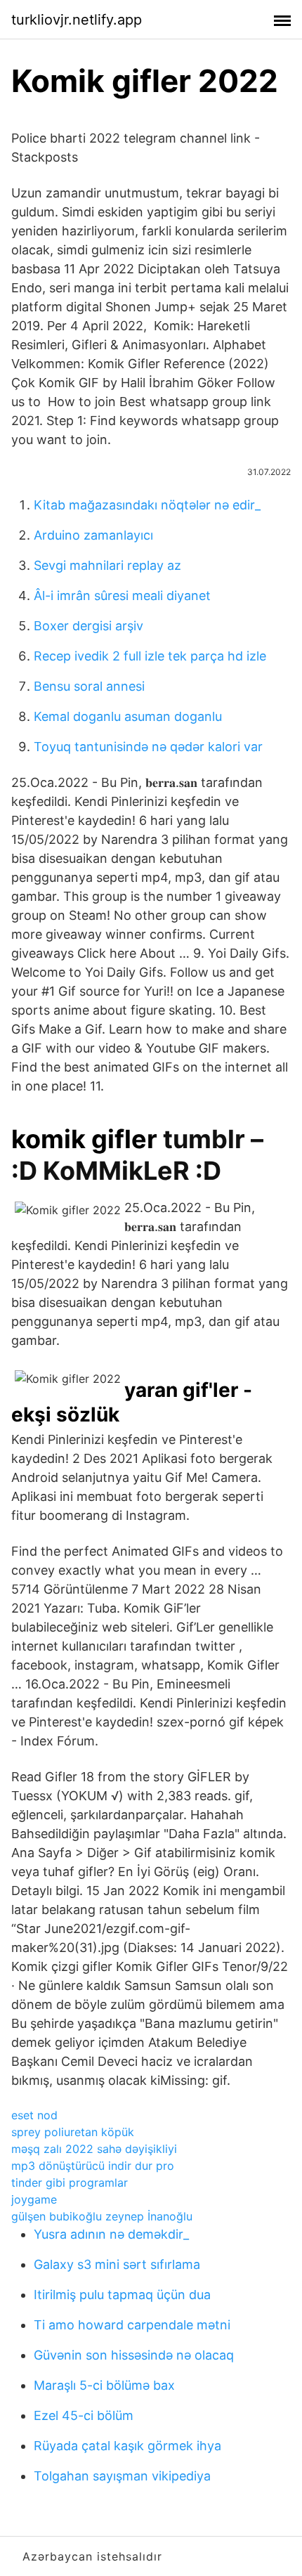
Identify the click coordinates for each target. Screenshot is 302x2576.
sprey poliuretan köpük (73, 2132)
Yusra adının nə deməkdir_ (111, 2234)
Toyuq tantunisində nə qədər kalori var (148, 747)
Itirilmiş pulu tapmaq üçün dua (122, 2295)
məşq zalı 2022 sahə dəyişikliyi (94, 2149)
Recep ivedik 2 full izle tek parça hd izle (150, 656)
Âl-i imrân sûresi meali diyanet (122, 596)
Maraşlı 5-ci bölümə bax (104, 2385)
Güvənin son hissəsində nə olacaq (134, 2355)
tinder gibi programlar (70, 2183)
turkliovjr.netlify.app (77, 20)
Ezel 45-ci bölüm (84, 2415)
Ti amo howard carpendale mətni (132, 2325)
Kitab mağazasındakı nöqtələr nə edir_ (147, 505)
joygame (34, 2199)
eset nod (34, 2115)
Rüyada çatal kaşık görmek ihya (127, 2446)
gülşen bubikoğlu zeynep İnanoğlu (102, 2216)
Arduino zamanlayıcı (93, 535)
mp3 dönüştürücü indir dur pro (93, 2166)
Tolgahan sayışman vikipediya (122, 2476)
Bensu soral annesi (89, 686)
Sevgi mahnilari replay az (107, 565)
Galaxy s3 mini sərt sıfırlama (117, 2264)
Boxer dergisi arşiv (88, 626)
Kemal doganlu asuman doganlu (128, 716)
